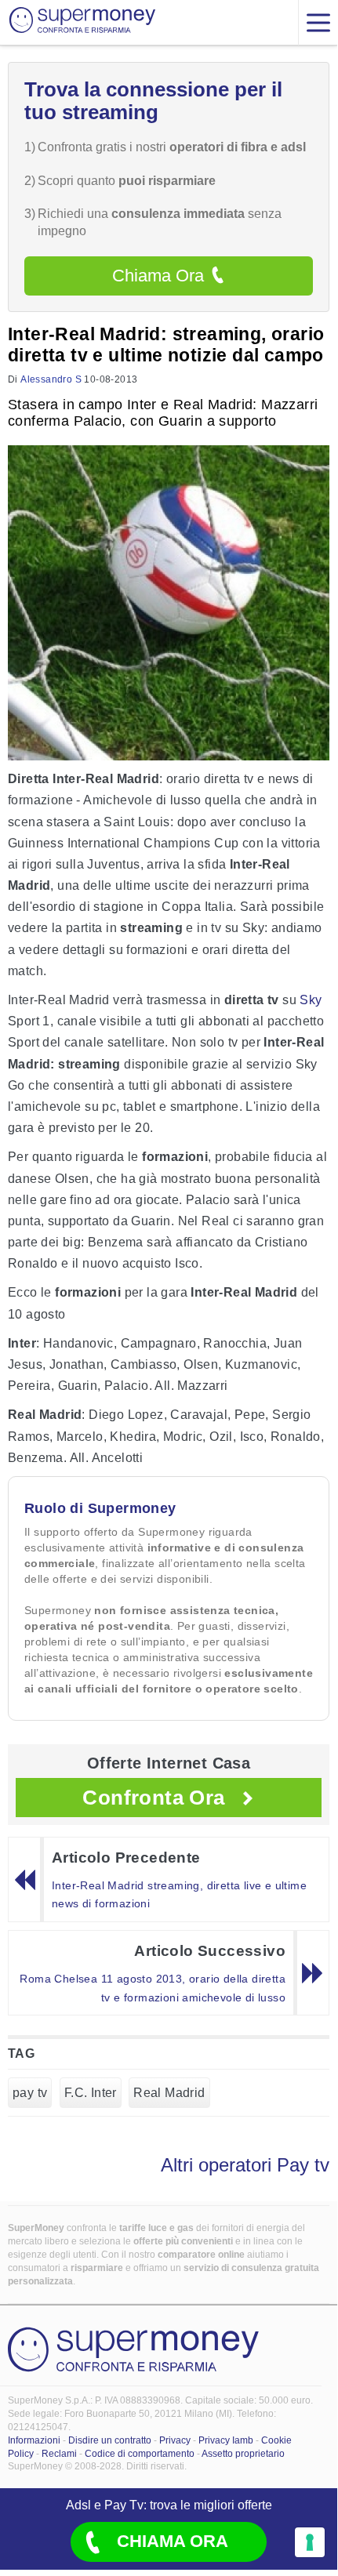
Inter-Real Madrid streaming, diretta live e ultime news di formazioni (179, 1895)
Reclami (59, 2454)
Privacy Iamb (226, 2440)
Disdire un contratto (110, 2440)
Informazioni (34, 2440)
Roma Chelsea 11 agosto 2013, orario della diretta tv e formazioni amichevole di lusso (153, 1988)
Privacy (175, 2440)
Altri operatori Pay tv (245, 2165)
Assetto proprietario (243, 2454)
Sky (311, 1000)
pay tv (30, 2093)
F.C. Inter (91, 2093)
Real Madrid (169, 2093)
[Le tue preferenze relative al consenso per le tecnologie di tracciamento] (310, 2542)
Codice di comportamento (140, 2454)
